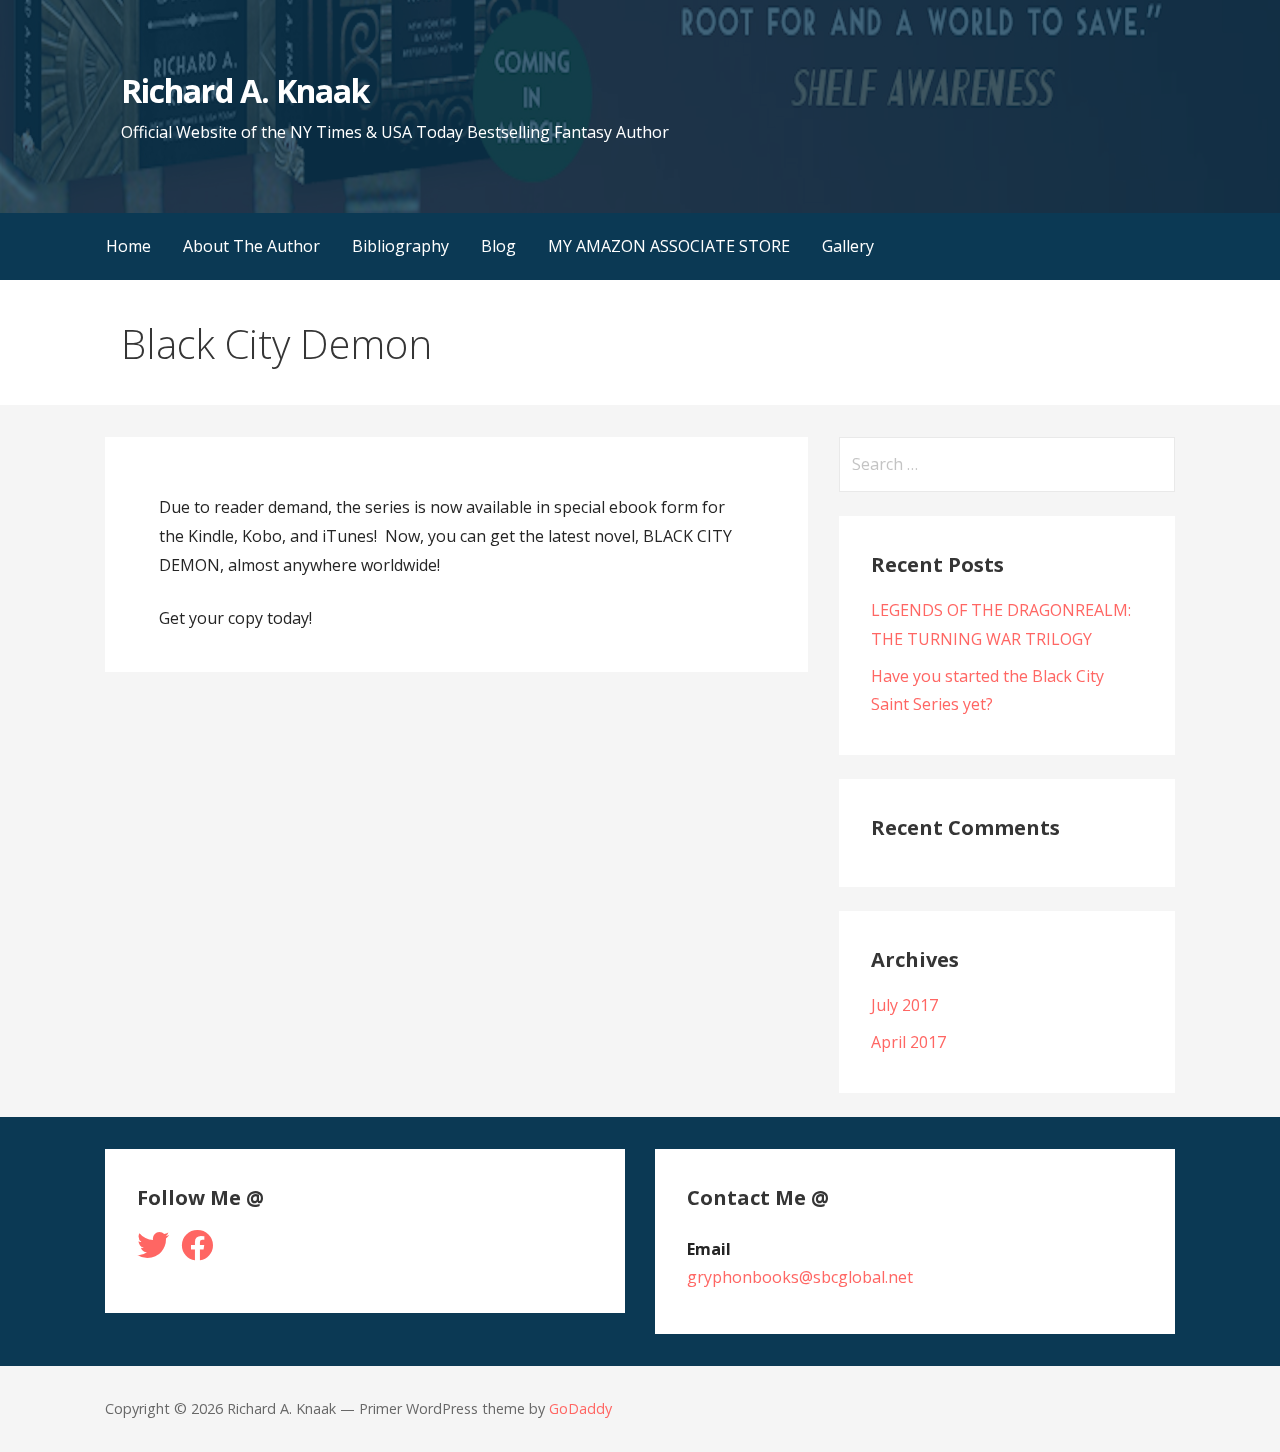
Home (128, 246)
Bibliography (400, 246)
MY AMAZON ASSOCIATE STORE (669, 246)
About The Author (251, 246)
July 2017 (904, 1005)
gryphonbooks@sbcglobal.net (800, 1277)
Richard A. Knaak (245, 90)
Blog (498, 246)
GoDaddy (580, 1408)
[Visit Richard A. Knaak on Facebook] (197, 1251)
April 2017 (908, 1042)
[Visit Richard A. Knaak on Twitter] (153, 1251)
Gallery (848, 246)
